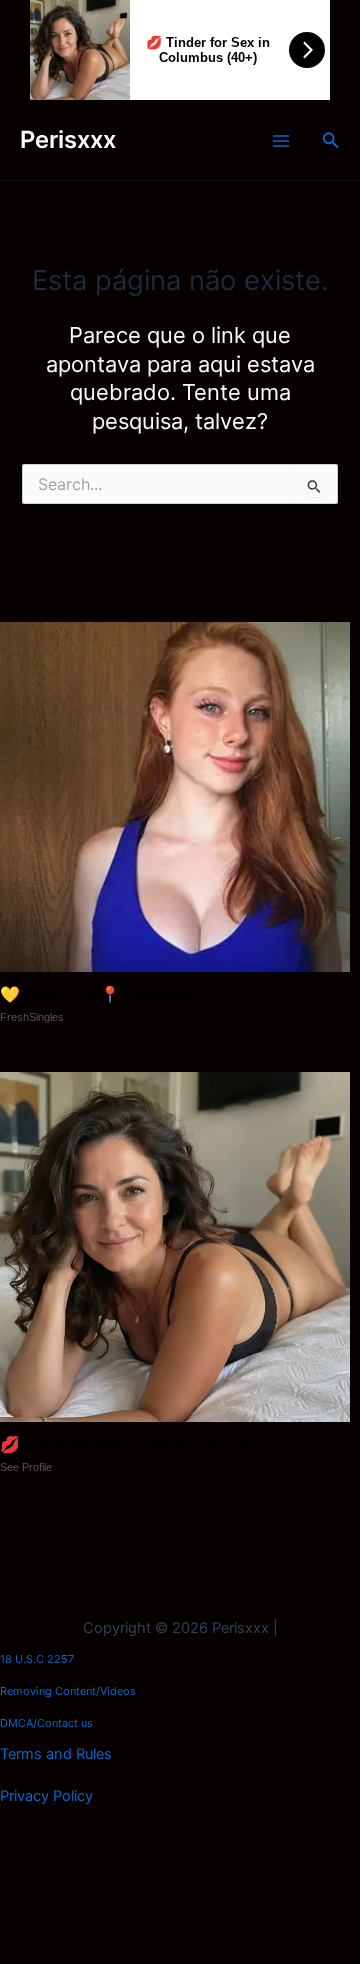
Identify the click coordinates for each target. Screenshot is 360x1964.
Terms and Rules (56, 1754)
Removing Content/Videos (68, 1691)
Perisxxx (68, 139)
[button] (331, 140)
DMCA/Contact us (46, 1723)
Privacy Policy (46, 1796)
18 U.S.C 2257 (37, 1659)
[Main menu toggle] (281, 141)
